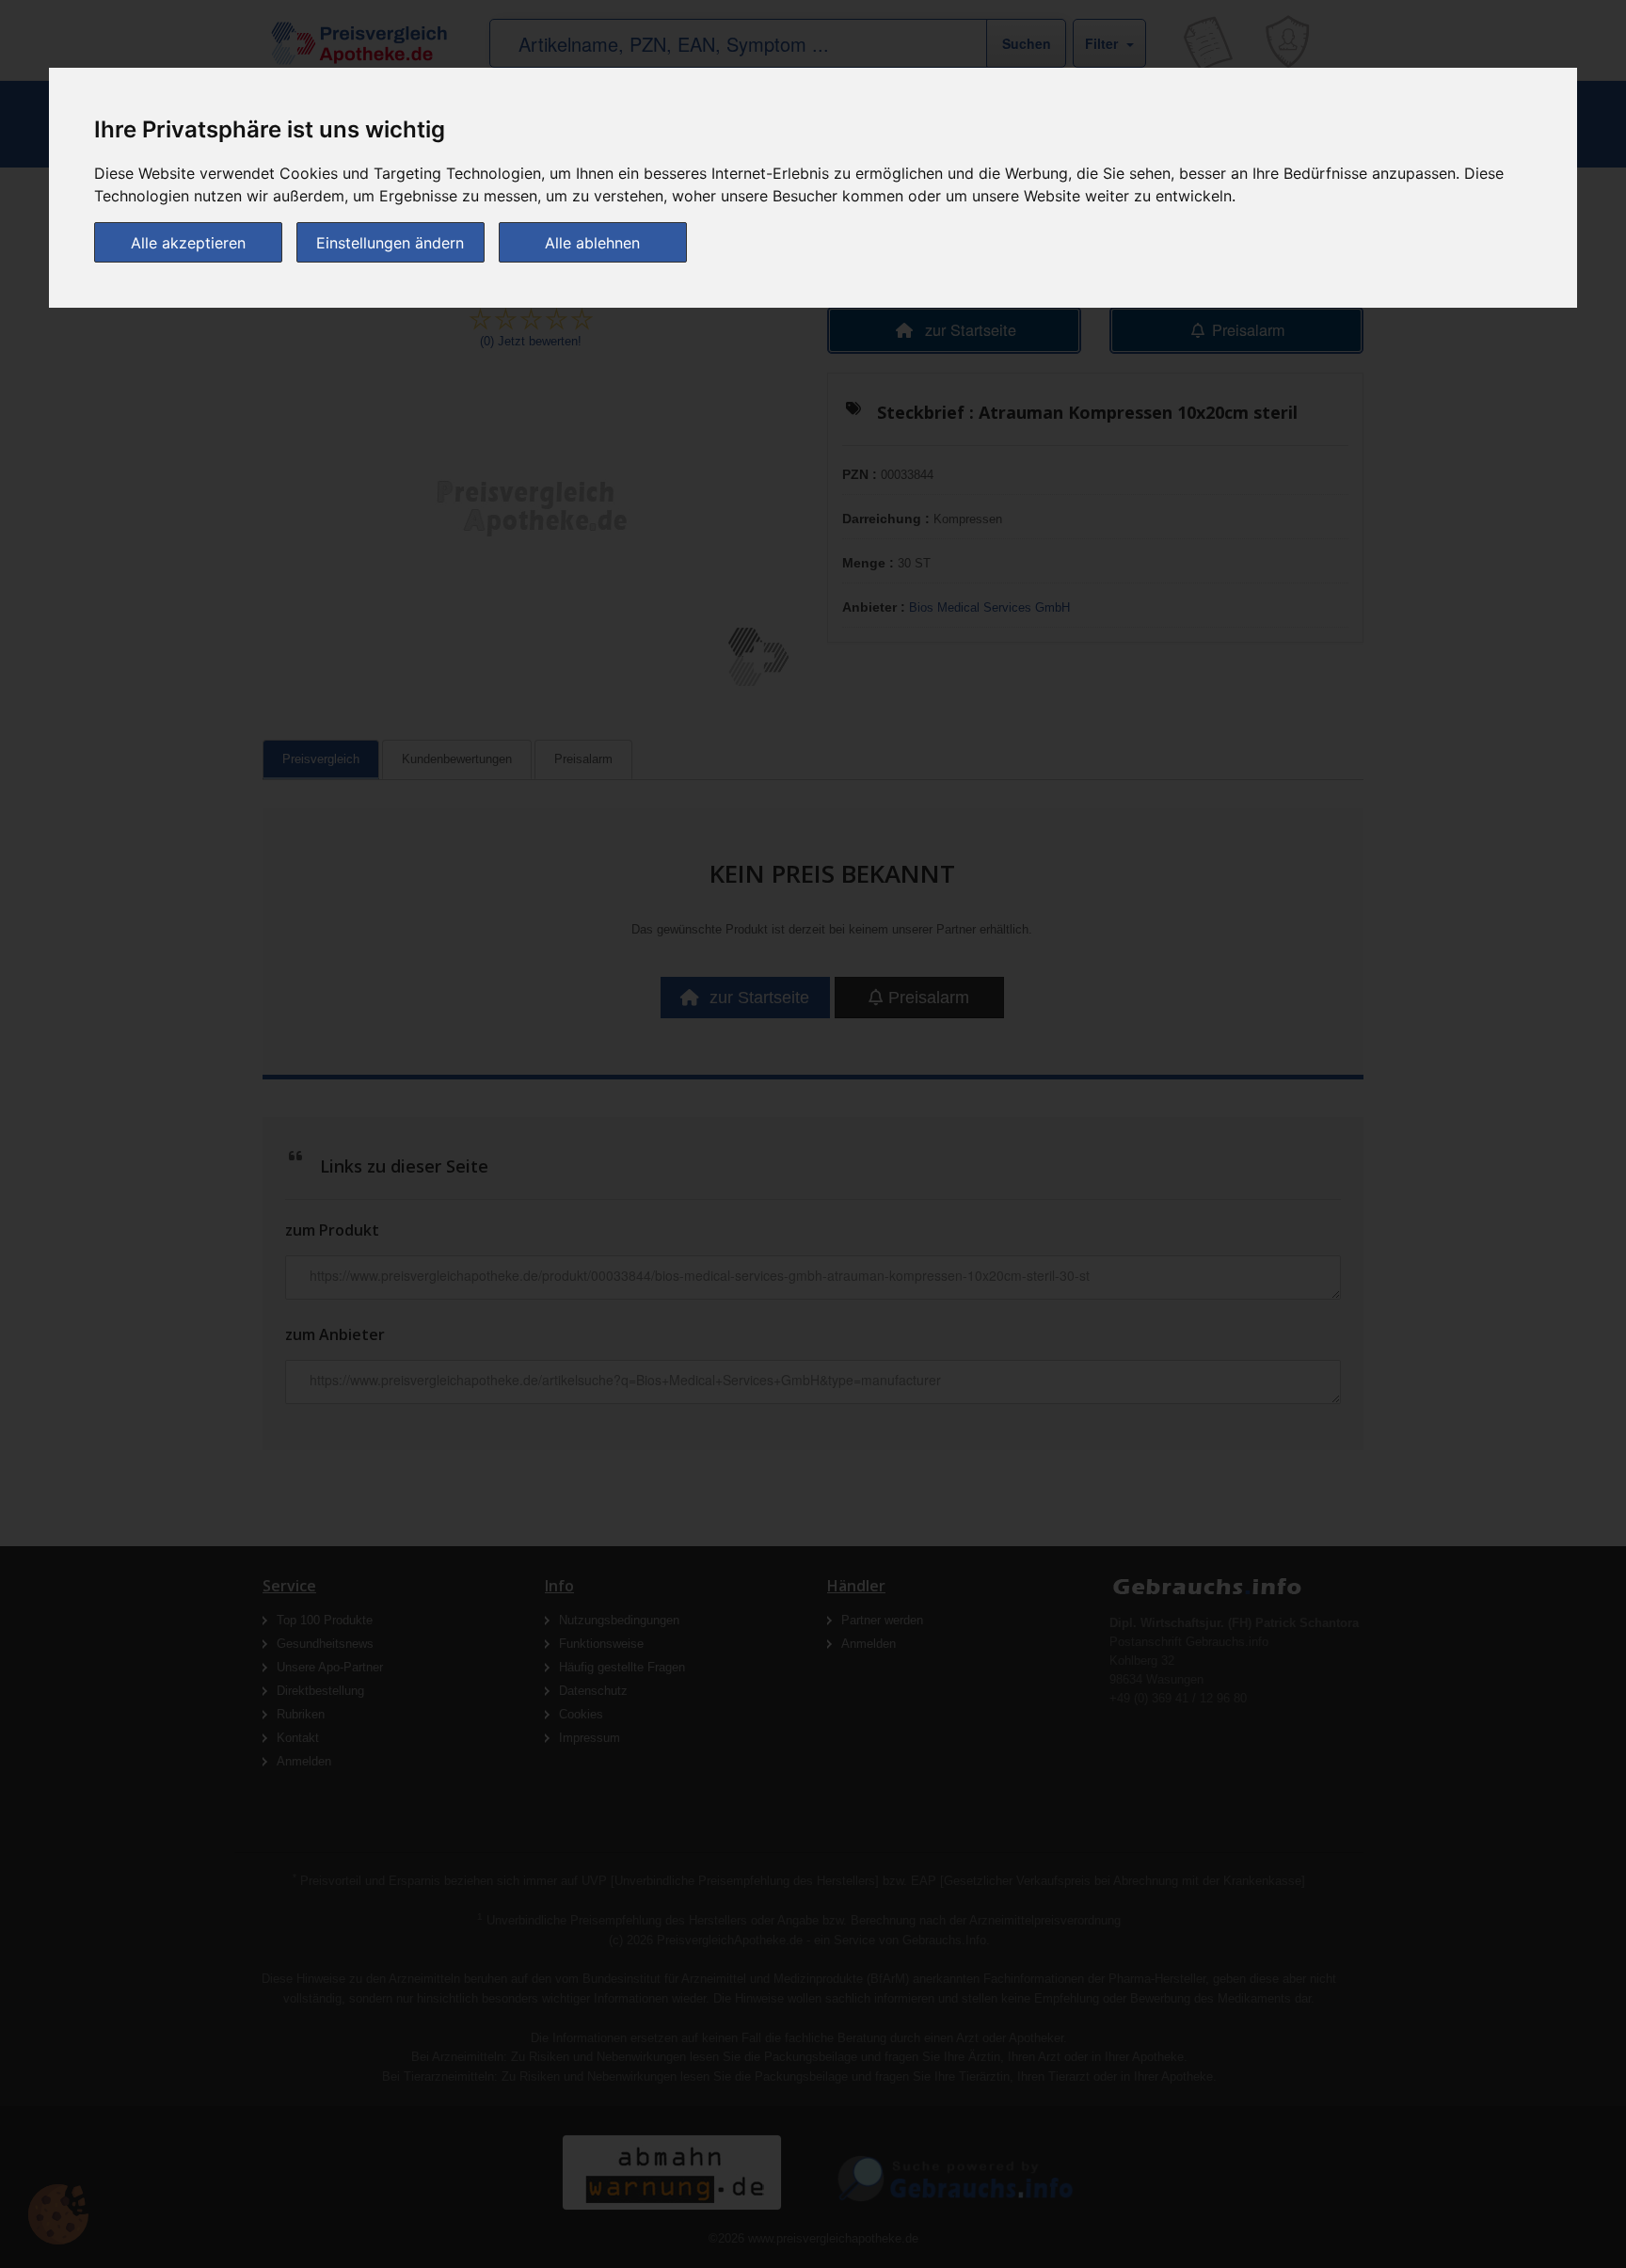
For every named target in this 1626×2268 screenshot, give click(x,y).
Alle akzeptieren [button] (188, 243)
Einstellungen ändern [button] (390, 243)
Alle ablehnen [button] (592, 243)
